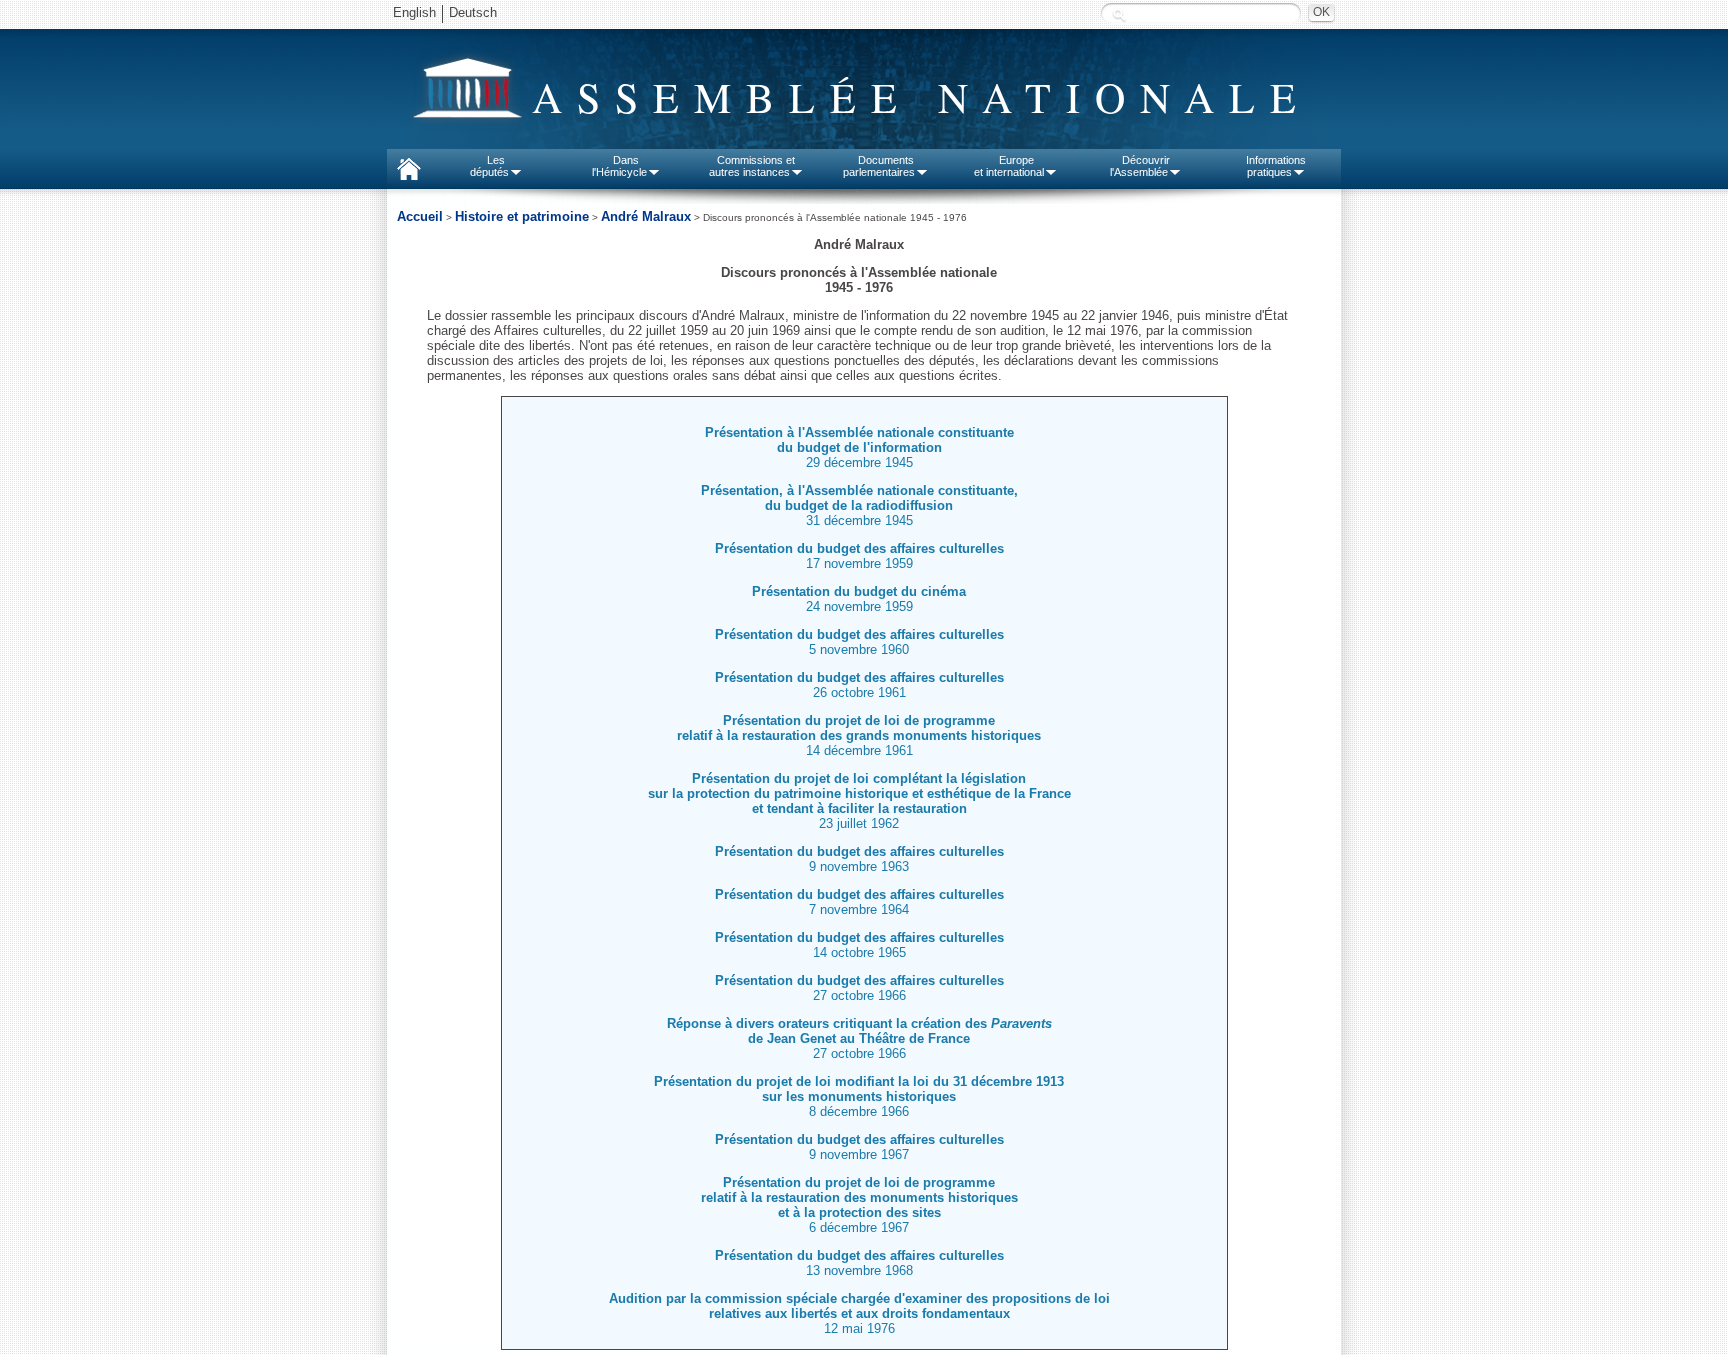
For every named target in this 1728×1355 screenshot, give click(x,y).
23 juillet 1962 (859, 801)
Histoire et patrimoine (522, 216)
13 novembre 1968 (859, 1263)
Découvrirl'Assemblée (1140, 166)
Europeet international (1009, 166)
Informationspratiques (1276, 166)
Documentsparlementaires (879, 166)
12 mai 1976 (859, 1313)
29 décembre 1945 (859, 462)
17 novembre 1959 (859, 556)
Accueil (420, 216)
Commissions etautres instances (752, 166)
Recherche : (1119, 14)
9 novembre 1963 (859, 859)
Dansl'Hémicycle (619, 166)
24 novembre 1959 (859, 599)
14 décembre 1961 (859, 735)
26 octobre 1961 (859, 685)
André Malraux (646, 216)
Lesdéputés (489, 166)
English (414, 12)
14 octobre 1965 (859, 945)
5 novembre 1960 (859, 642)
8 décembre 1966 (859, 1096)
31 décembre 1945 (859, 505)
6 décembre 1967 (859, 1205)
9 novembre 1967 (859, 1147)
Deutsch (473, 12)
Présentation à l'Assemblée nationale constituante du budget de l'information (859, 440)
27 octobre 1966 (859, 988)
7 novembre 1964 (859, 902)
